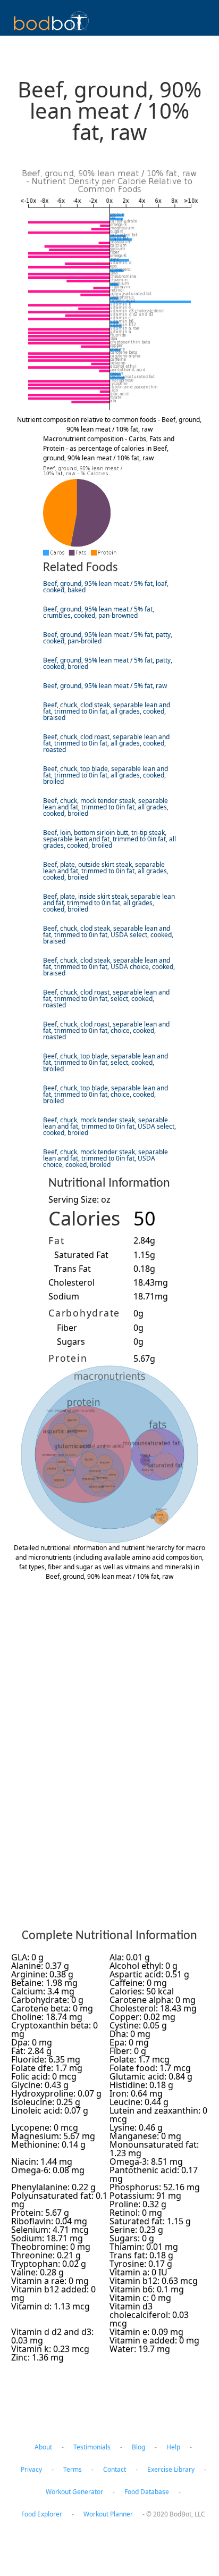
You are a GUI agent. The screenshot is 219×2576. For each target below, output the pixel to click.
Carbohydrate (84, 1313)
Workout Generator (74, 2492)
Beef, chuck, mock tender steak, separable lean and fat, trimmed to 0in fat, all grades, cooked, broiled (106, 807)
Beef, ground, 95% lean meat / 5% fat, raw (105, 686)
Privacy (31, 2469)
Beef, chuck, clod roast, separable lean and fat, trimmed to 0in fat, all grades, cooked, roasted (106, 743)
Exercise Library (171, 2469)
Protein (68, 1358)
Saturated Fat (81, 1255)
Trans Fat (73, 1269)
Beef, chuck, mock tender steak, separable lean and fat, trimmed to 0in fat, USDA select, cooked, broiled (109, 1126)
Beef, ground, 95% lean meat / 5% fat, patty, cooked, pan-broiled (108, 638)
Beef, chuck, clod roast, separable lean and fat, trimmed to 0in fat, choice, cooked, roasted (106, 1030)
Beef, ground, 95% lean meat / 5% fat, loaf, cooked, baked (106, 587)
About (43, 2447)
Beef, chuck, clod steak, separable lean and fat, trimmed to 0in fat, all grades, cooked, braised (107, 711)
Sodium (64, 1296)
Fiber (67, 1328)
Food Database (147, 2492)
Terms (73, 2469)
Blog (138, 2447)
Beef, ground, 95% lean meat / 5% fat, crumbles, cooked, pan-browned (99, 612)
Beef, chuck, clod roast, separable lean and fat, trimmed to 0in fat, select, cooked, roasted (106, 999)
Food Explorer (42, 2514)
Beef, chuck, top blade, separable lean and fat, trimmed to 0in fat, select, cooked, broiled (106, 1062)
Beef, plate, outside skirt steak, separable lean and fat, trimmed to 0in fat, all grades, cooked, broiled (106, 871)
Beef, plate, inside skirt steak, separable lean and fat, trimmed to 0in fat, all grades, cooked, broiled (109, 903)
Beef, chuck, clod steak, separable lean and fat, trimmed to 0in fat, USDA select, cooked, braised (108, 935)
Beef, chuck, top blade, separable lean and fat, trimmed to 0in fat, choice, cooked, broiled (106, 1094)
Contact (115, 2469)
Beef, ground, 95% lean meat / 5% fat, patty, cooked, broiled (108, 663)
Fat (56, 1240)
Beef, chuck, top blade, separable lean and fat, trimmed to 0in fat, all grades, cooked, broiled (106, 775)
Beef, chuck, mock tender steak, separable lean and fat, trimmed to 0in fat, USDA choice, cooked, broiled (106, 1158)
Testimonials (92, 2447)
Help (173, 2447)
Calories (84, 1218)
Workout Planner (108, 2514)
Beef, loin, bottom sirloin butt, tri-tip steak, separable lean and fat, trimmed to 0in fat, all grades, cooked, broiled (109, 839)
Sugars (71, 1341)
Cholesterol (71, 1282)
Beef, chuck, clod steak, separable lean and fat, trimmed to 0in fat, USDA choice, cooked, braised (109, 967)
